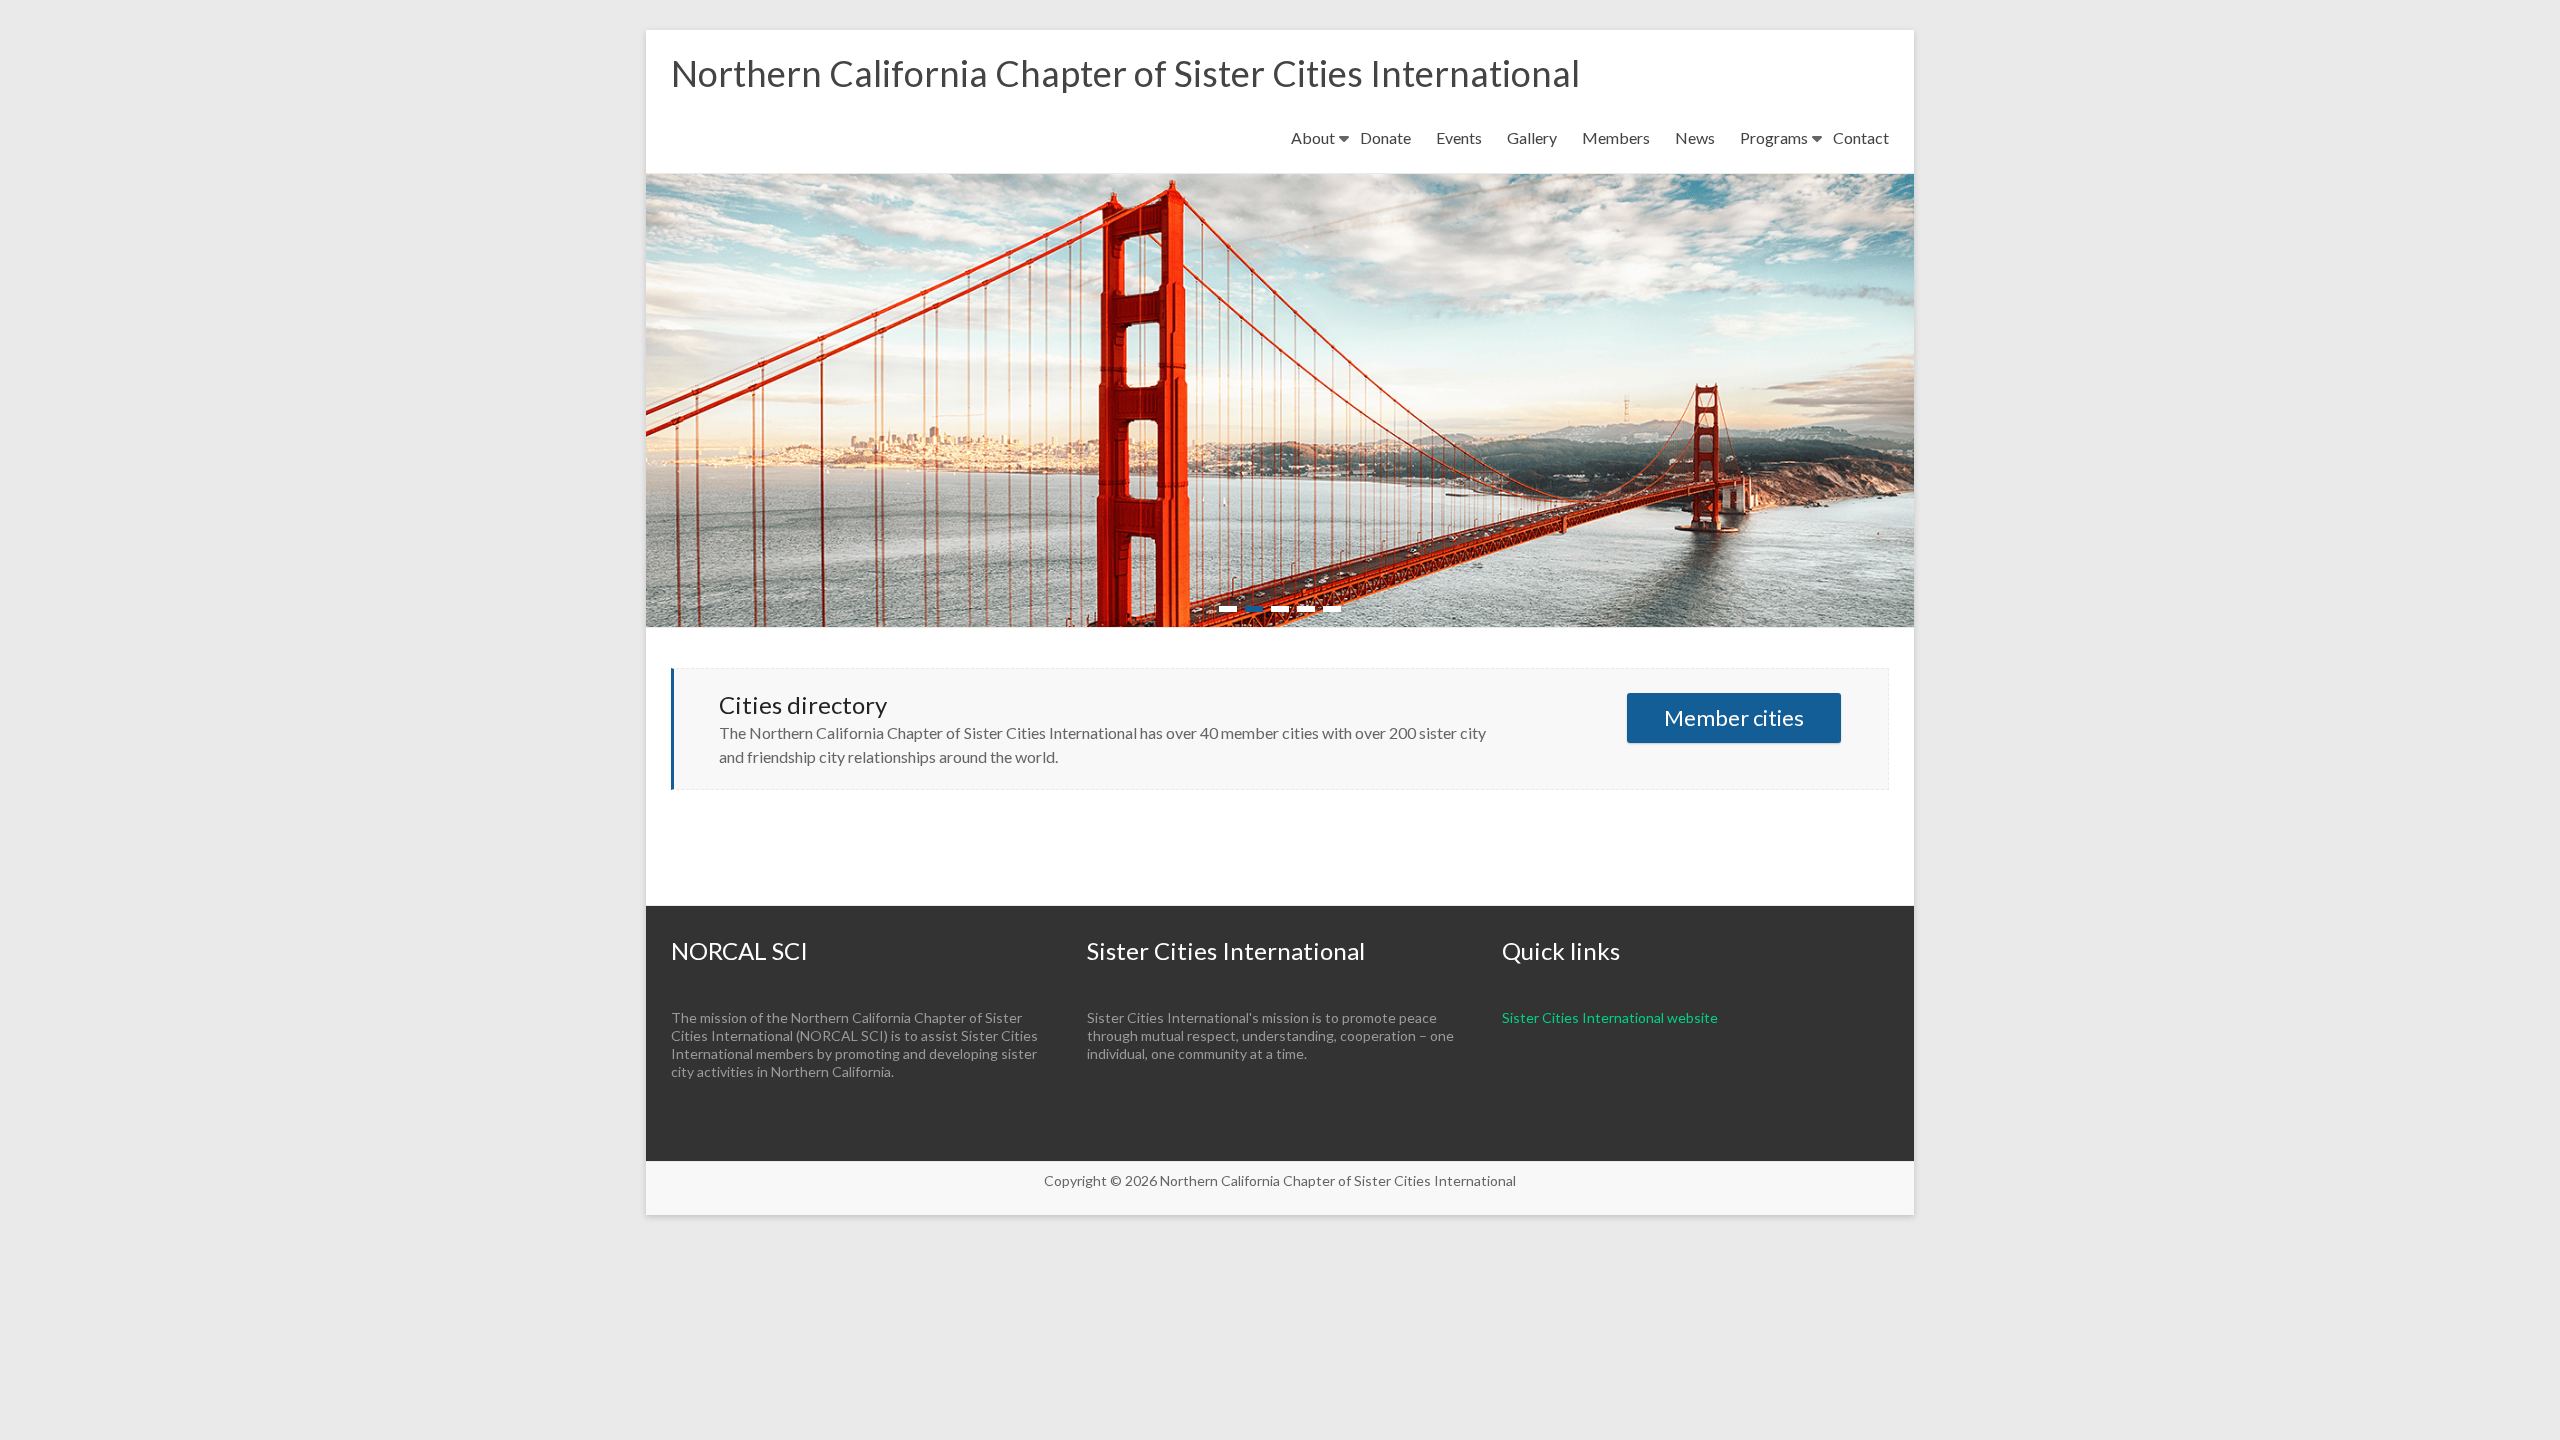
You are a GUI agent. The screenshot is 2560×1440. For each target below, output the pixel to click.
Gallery (1532, 137)
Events (1459, 137)
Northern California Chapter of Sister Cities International (1125, 73)
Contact (1861, 137)
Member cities (1734, 717)
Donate (1385, 137)
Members (1616, 137)
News (1695, 137)
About (1313, 137)
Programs (1774, 137)
